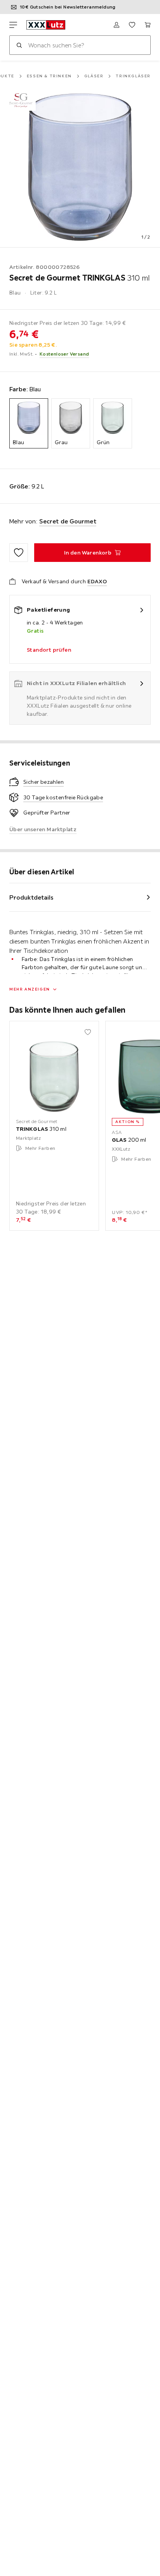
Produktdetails (31, 897)
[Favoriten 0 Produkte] (132, 25)
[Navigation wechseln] (13, 25)
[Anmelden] (117, 25)
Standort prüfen (49, 650)
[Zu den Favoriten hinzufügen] (19, 553)
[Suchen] (19, 45)
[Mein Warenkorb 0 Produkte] (148, 25)
